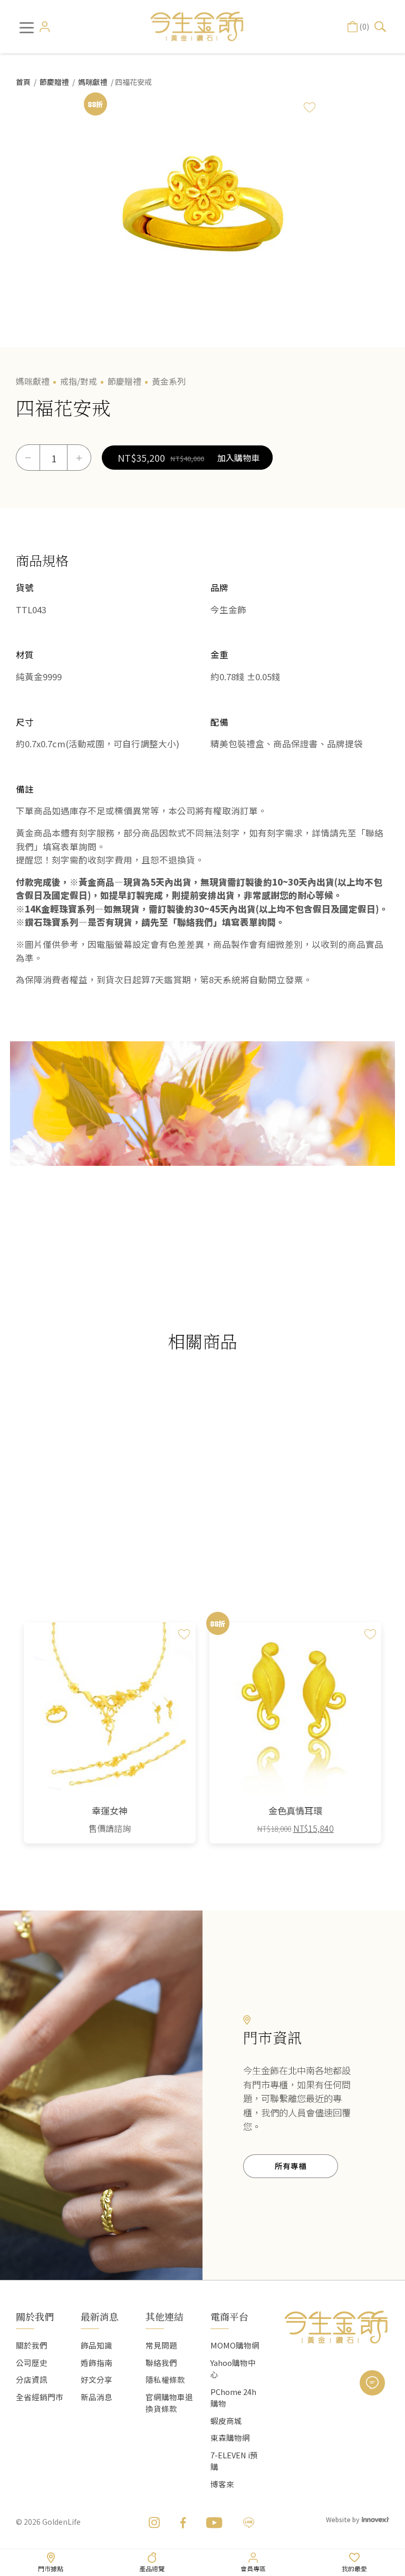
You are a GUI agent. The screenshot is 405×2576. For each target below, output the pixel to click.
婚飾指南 (97, 2363)
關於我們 (32, 2345)
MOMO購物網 (235, 2345)
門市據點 (51, 2568)
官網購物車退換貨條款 (169, 2403)
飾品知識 (97, 2345)
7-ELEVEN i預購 (234, 2461)
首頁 (23, 82)
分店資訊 (32, 2379)
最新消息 (100, 2316)
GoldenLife (61, 2522)
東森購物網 (230, 2437)
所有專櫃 (291, 2166)
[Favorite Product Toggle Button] (310, 107)
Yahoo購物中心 (233, 2368)
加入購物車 (238, 458)
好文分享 (97, 2379)
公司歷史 (32, 2363)
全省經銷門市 (40, 2397)
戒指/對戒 (79, 381)
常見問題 (161, 2345)
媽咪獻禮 (93, 82)
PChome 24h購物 (233, 2397)
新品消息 (97, 2397)
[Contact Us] (372, 2383)
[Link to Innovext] (375, 2519)
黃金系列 (169, 381)
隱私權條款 (165, 2379)
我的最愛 (354, 2568)
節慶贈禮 (54, 82)
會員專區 (253, 2568)
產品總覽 (152, 2568)
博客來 (222, 2484)
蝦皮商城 (226, 2421)
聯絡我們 (161, 2363)
